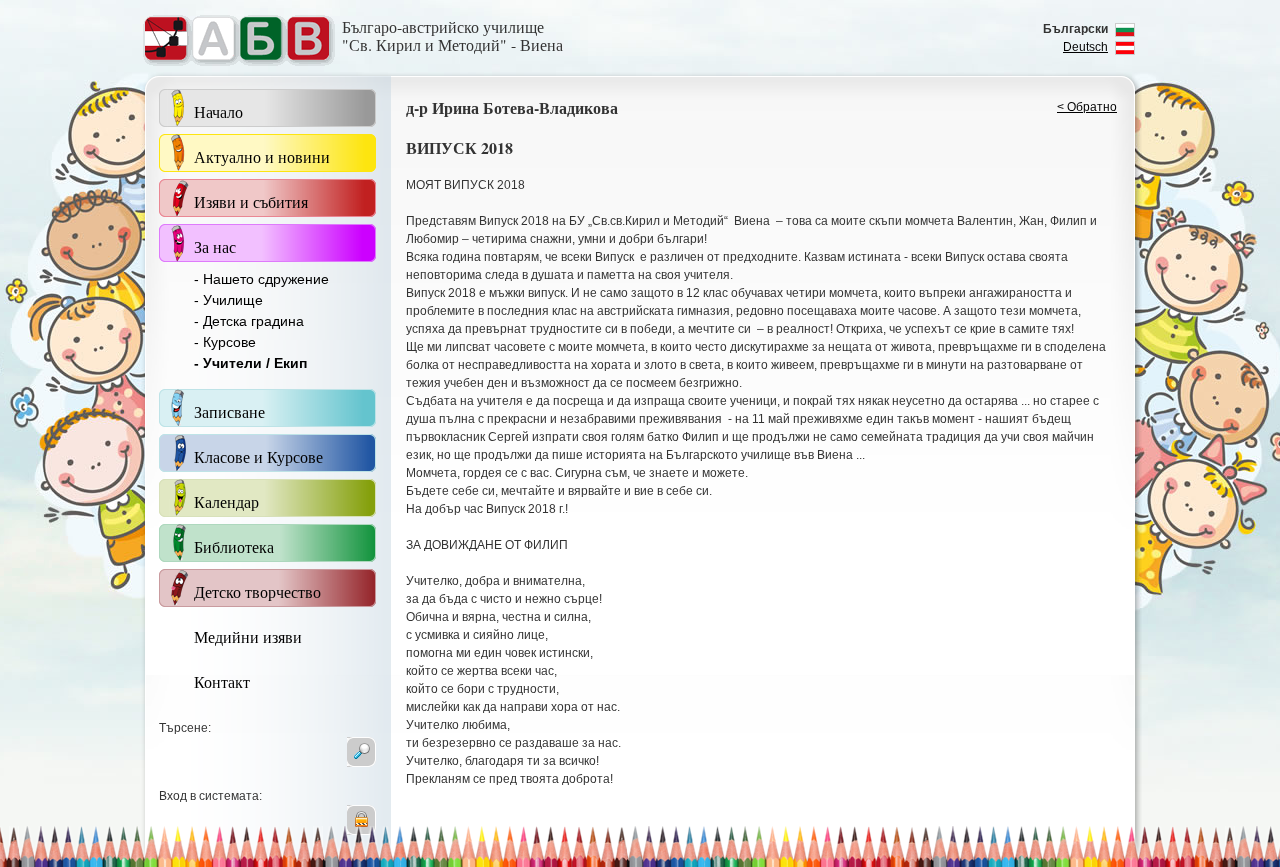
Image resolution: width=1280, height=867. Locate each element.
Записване (229, 411)
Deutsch (1085, 47)
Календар (226, 501)
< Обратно (1087, 107)
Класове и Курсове (258, 456)
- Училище (228, 300)
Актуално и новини (262, 156)
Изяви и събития (251, 201)
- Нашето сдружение (261, 279)
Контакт (222, 681)
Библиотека (234, 546)
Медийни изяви (248, 636)
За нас (215, 246)
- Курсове (225, 342)
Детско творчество (257, 591)
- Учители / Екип (250, 363)
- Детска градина (249, 321)
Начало (218, 111)
